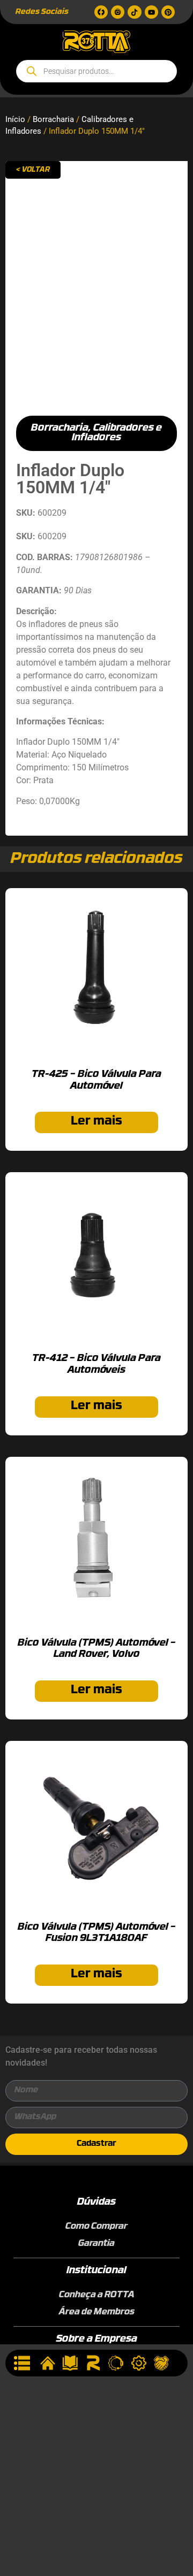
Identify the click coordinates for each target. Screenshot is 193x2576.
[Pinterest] (168, 12)
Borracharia (53, 119)
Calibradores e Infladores (117, 433)
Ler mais (96, 1122)
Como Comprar (96, 2227)
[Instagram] (118, 12)
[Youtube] (151, 12)
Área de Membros (97, 2312)
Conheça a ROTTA (97, 2295)
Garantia (96, 2244)
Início (15, 119)
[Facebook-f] (101, 12)
